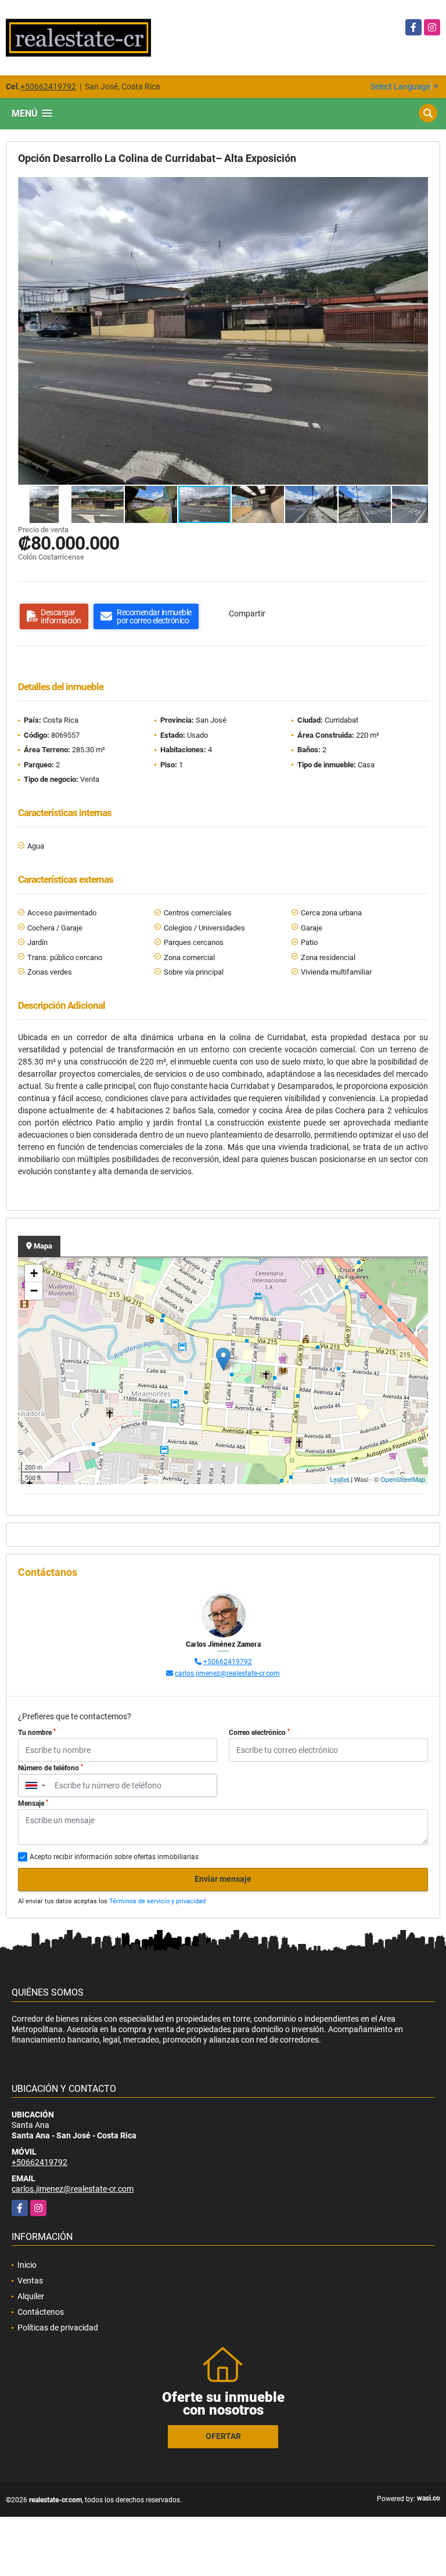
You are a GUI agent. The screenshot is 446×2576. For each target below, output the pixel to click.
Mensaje (33, 1803)
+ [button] (34, 1273)
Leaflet (339, 1479)
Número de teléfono (51, 1768)
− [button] (34, 1291)
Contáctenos (41, 2312)
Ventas (30, 2281)
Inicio (27, 2265)
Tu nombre (37, 1733)
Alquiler (31, 2296)
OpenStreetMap (403, 1479)
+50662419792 (48, 86)
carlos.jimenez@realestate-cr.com (227, 1673)
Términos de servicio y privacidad (157, 1901)
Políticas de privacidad (58, 2328)
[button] (418, 187)
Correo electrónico (259, 1733)
